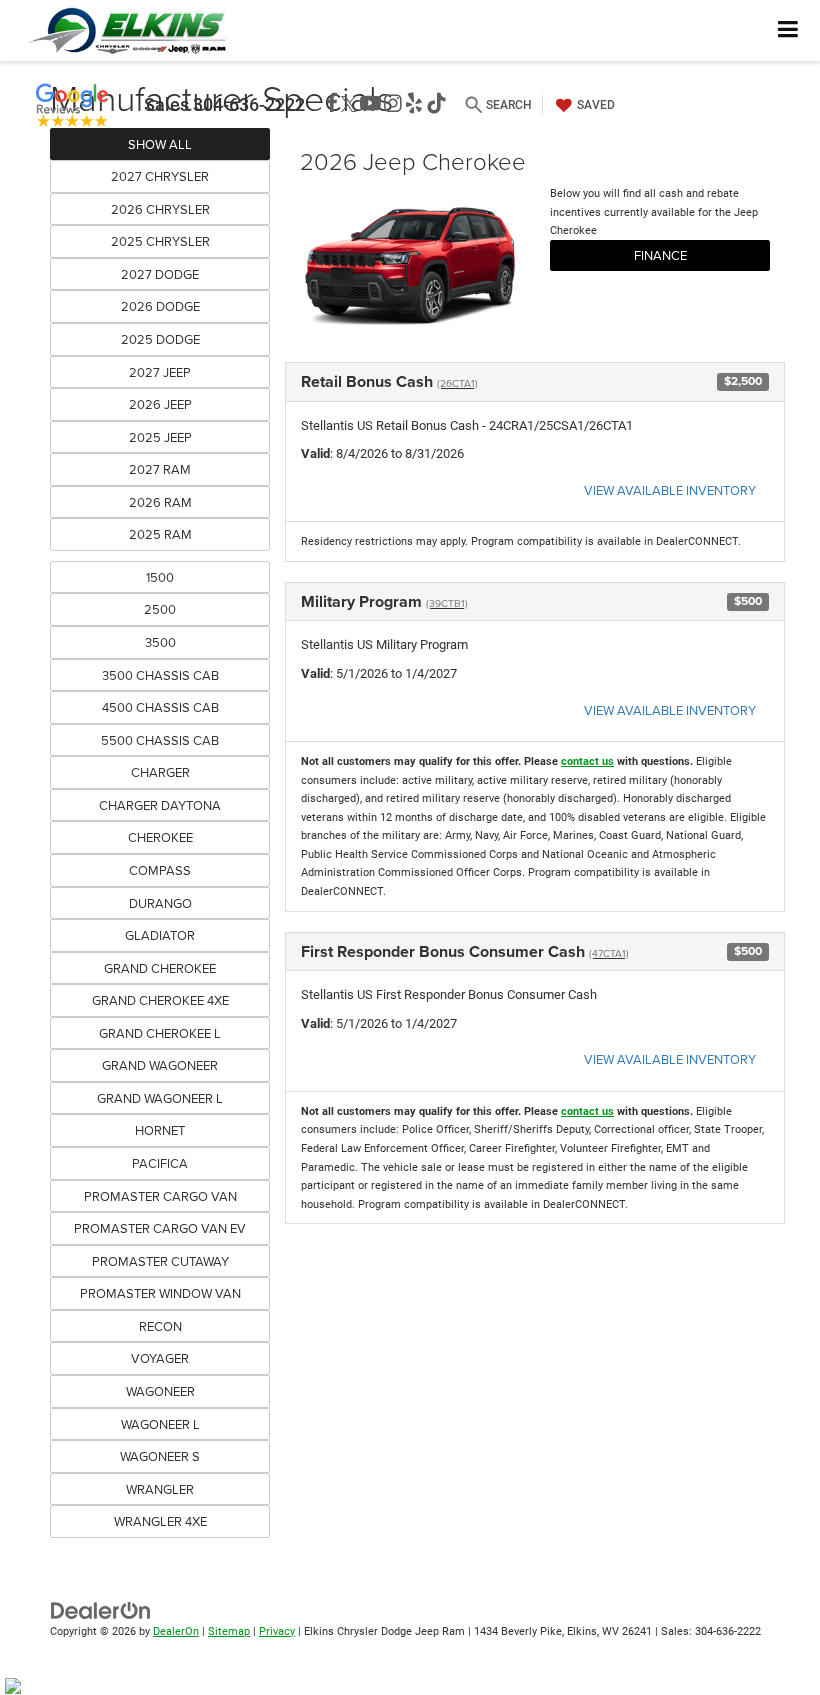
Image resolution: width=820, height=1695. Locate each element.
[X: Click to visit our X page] (349, 104)
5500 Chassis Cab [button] (160, 740)
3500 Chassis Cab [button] (160, 675)
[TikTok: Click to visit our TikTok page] (436, 104)
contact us (587, 761)
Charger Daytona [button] (160, 805)
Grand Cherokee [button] (160, 968)
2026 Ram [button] (160, 502)
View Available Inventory (670, 490)
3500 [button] (160, 642)
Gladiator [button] (160, 935)
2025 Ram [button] (160, 534)
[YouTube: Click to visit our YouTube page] (370, 104)
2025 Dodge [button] (160, 339)
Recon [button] (160, 1326)
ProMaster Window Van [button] (160, 1293)
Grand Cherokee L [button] (160, 1033)
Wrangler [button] (160, 1489)
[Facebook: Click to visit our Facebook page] (332, 104)
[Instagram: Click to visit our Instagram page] (393, 104)
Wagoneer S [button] (160, 1456)
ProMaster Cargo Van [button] (160, 1196)
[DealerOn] (101, 1609)
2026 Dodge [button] (160, 306)
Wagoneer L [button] (160, 1424)
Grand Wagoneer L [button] (160, 1098)
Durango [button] (160, 903)
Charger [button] (160, 772)
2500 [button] (160, 609)
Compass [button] (160, 870)
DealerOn (176, 1631)
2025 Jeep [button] (160, 437)
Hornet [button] (160, 1130)
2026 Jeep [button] (160, 404)
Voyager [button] (160, 1358)
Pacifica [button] (160, 1163)
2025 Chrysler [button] (160, 241)
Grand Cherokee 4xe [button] (160, 1000)
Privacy (277, 1631)
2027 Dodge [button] (160, 274)
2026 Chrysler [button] (160, 209)
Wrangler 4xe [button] (160, 1521)
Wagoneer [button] (160, 1391)
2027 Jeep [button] (160, 372)
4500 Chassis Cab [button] (160, 707)
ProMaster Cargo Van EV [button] (160, 1228)
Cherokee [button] (160, 837)
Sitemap (229, 1631)
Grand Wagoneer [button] (160, 1065)
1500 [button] (160, 577)
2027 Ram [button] (160, 469)
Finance (660, 255)
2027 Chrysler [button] (160, 176)
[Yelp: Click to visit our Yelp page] (414, 104)
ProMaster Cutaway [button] (160, 1261)
